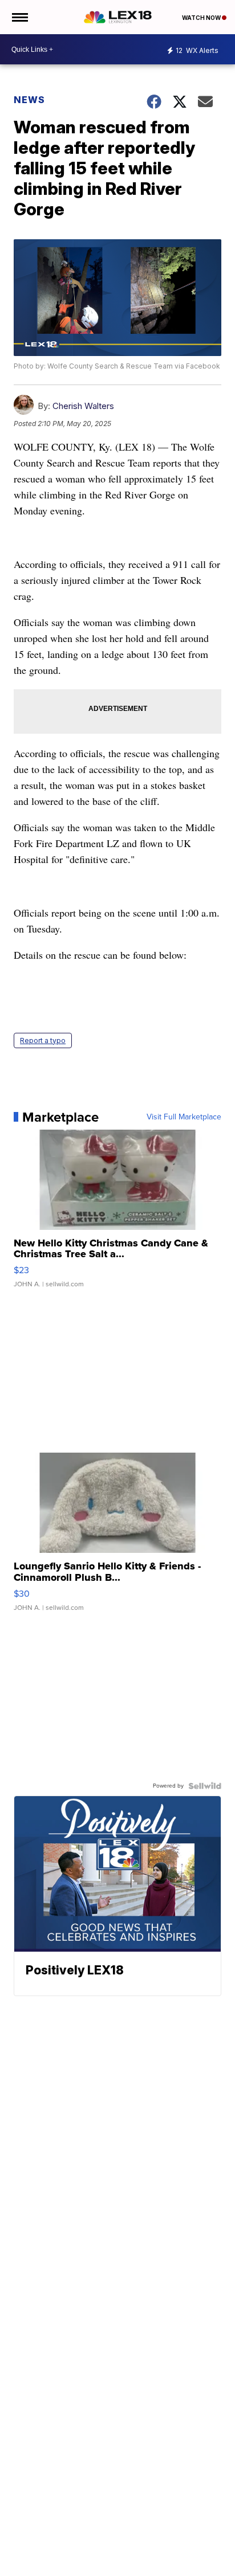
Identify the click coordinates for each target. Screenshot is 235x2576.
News (29, 100)
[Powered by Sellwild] (205, 1786)
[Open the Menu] (19, 17)
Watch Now (202, 18)
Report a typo (43, 1040)
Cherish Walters (83, 406)
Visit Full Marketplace (184, 1117)
